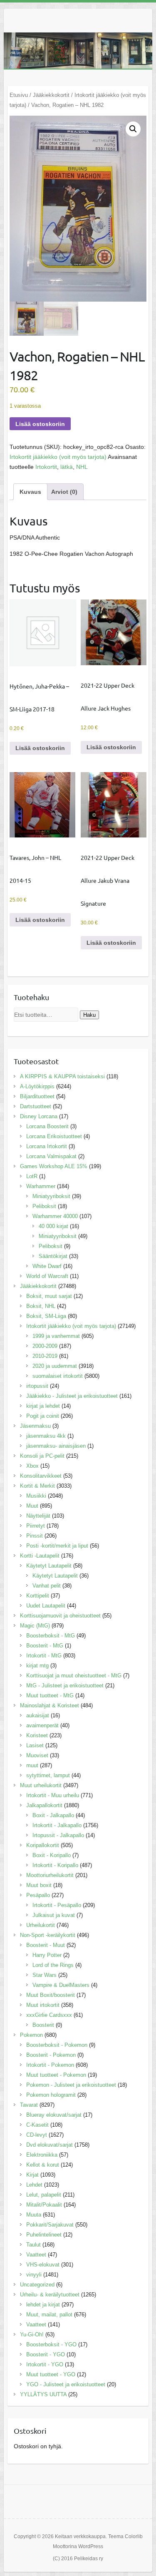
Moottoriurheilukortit (50, 1875)
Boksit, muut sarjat (49, 1296)
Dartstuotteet (36, 1106)
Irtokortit (46, 467)
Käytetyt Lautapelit (49, 1566)
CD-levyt (37, 2135)
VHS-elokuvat (43, 2265)
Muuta (34, 2215)
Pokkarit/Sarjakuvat (50, 2225)
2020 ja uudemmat (55, 1366)
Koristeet (37, 1735)
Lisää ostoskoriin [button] (40, 748)
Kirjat (32, 2175)
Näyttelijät (38, 1516)
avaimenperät (42, 1725)
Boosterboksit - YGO (51, 2344)
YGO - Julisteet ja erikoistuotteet (66, 2384)
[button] (133, 129)
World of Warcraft (47, 1276)
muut (32, 1765)
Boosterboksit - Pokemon (57, 2045)
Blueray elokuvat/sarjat (54, 2115)
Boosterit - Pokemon (51, 2055)
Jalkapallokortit (44, 1805)
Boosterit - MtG (45, 1646)
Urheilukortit (41, 1925)
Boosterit (43, 2025)
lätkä (67, 467)
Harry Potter (47, 1955)
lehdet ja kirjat (43, 2305)
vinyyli (34, 2275)
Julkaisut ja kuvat (54, 1915)
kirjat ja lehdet (43, 1406)
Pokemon (31, 2035)
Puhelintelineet (44, 2235)
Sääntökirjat (53, 1256)
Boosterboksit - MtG (51, 1636)
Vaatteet (36, 2255)
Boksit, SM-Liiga (46, 1316)
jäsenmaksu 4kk (46, 1436)
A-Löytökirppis (37, 1086)
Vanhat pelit (47, 1586)
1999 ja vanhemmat (56, 1336)
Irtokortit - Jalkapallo (57, 1825)
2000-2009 (45, 1346)
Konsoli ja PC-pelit (42, 1456)
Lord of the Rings (53, 1965)
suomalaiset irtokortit (58, 1376)
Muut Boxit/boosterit (51, 1995)
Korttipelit (38, 1596)
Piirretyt (36, 1526)
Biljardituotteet (37, 1096)
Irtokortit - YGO (45, 2364)
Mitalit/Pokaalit (44, 2205)
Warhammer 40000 (55, 1216)
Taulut (33, 2245)
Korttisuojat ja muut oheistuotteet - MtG (74, 1676)
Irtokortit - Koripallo (55, 1865)
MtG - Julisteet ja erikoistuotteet (65, 1686)
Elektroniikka (42, 2155)
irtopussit (37, 1386)
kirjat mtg (37, 1666)
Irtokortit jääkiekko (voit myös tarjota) (58, 457)
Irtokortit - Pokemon (50, 2065)
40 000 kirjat (53, 1226)
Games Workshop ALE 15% (54, 1166)
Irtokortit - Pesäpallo (57, 1905)
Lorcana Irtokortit (47, 1146)
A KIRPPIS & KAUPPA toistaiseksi (62, 1076)
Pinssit (35, 1536)
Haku (89, 1015)
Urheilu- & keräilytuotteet (50, 2295)
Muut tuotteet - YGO (51, 2374)
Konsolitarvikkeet (41, 1476)
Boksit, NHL (41, 1306)
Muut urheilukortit (41, 1785)
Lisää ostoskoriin (40, 424)
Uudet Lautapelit (46, 1606)
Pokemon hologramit (51, 2095)
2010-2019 (45, 1356)
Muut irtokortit (43, 2005)
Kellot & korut (43, 2165)
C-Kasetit (37, 2125)
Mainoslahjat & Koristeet (50, 1705)
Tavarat (29, 2105)
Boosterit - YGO (46, 2354)
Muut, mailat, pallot (49, 2315)
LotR (32, 1176)
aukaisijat (38, 1715)
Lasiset (35, 1745)
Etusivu (19, 95)
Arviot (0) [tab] (64, 492)
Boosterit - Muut (46, 1945)
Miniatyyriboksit (51, 1196)
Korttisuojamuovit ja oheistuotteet (60, 1616)
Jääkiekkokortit (51, 95)
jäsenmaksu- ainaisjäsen (56, 1446)
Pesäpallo (38, 1895)
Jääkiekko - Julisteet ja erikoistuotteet (72, 1396)
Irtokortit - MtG (44, 1656)
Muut (32, 1506)
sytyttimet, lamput (48, 1775)
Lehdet (34, 2185)
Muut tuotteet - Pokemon (56, 2075)
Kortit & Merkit (37, 1486)
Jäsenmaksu (35, 1426)
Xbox (32, 1466)
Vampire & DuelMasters (61, 1985)
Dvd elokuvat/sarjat (50, 2145)
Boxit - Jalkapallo (53, 1815)
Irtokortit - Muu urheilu (53, 1795)
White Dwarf (47, 1266)
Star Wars (45, 1975)
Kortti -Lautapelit (40, 1556)
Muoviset (37, 1755)
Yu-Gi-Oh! (32, 2334)
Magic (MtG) (35, 1626)
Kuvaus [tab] (30, 492)
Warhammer (41, 1186)
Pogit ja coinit (43, 1416)
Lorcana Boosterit (47, 1126)
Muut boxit (39, 1885)
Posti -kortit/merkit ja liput (57, 1546)
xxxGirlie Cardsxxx (49, 2015)
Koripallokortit (43, 1845)
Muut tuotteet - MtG (50, 1695)
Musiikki (36, 1496)
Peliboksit (44, 1206)
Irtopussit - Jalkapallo (58, 1835)
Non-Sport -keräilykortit (48, 1935)
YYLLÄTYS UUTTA (43, 2394)
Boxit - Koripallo (52, 1855)
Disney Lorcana (39, 1116)
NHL (82, 467)
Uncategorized (37, 2285)
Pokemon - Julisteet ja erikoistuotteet (71, 2085)
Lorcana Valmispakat (51, 1156)
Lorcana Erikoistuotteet (54, 1136)
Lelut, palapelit (44, 2195)
